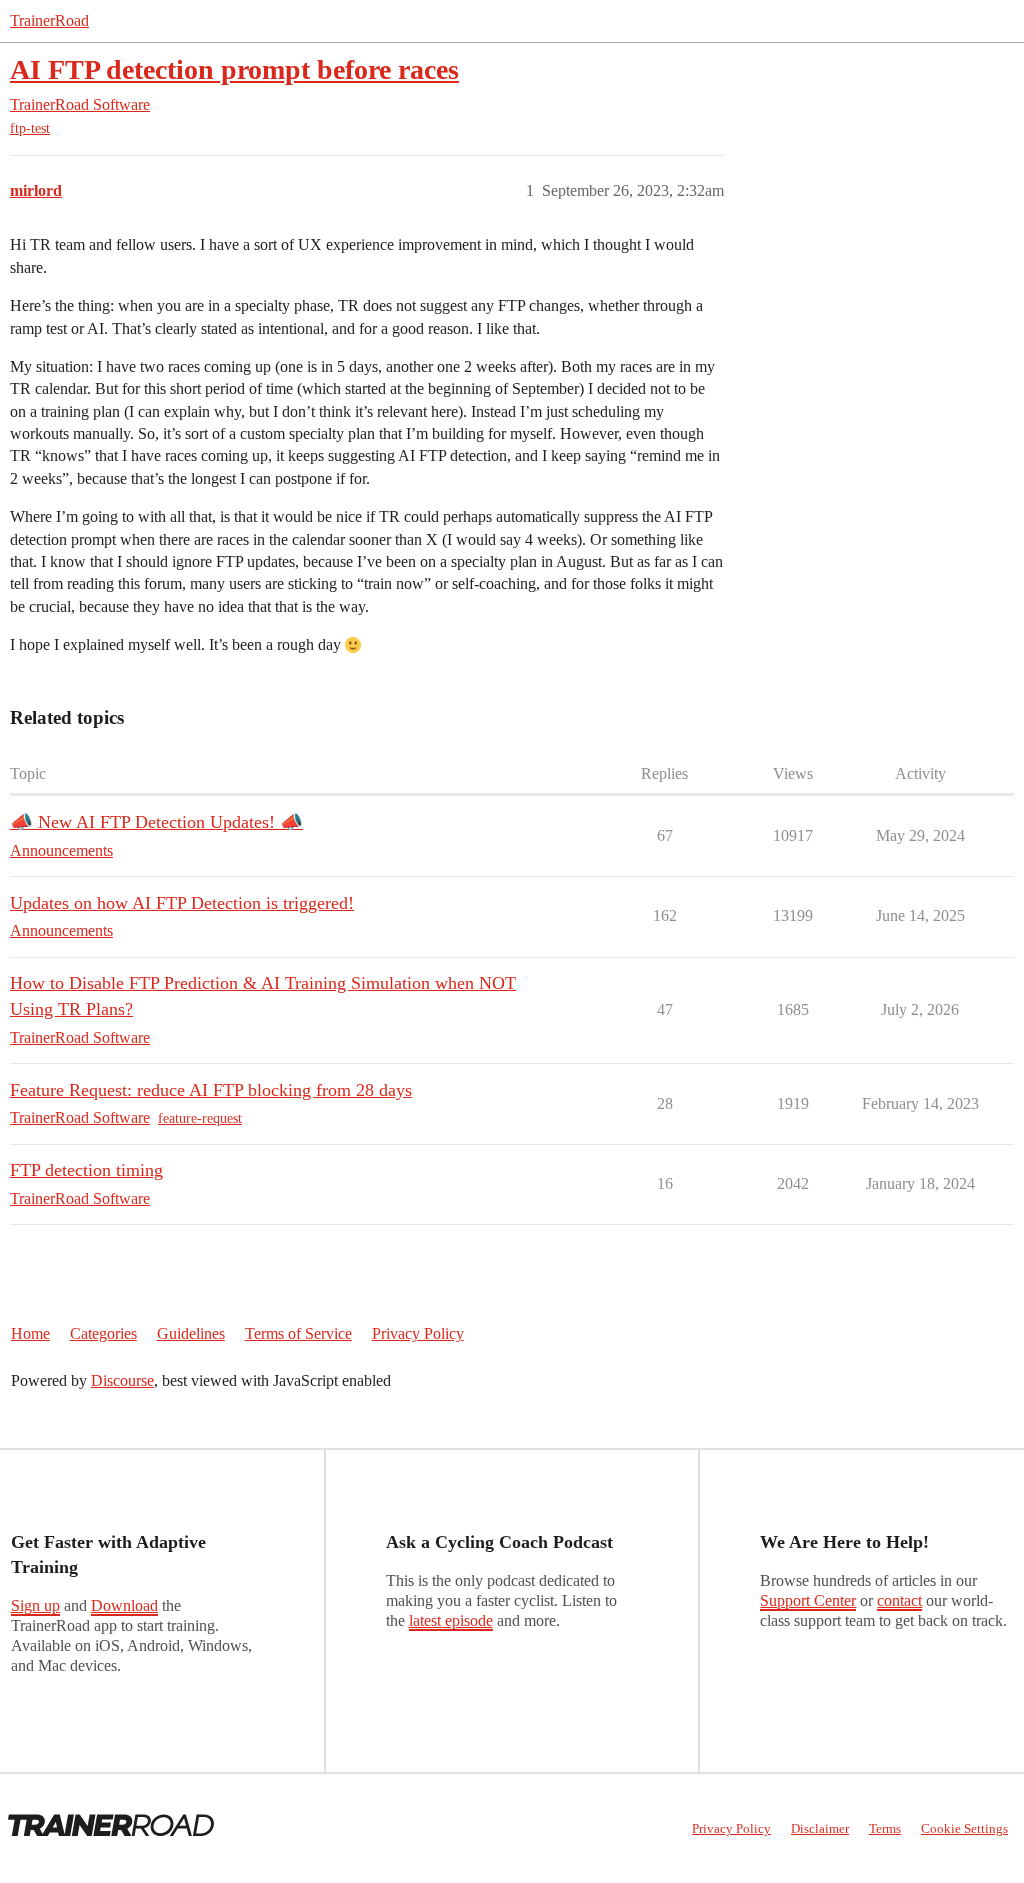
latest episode (451, 1620)
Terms (885, 1828)
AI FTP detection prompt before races (234, 69)
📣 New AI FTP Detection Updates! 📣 (156, 822)
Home (30, 1333)
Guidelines (191, 1333)
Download (124, 1605)
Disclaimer (820, 1828)
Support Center (808, 1600)
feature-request (200, 1118)
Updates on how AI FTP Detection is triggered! (182, 903)
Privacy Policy (418, 1333)
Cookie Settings (964, 1828)
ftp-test (30, 128)
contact (899, 1600)
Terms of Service (298, 1333)
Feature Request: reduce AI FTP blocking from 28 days (211, 1090)
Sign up (35, 1605)
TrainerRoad (49, 20)
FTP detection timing (86, 1170)
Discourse (122, 1380)
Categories (103, 1333)
